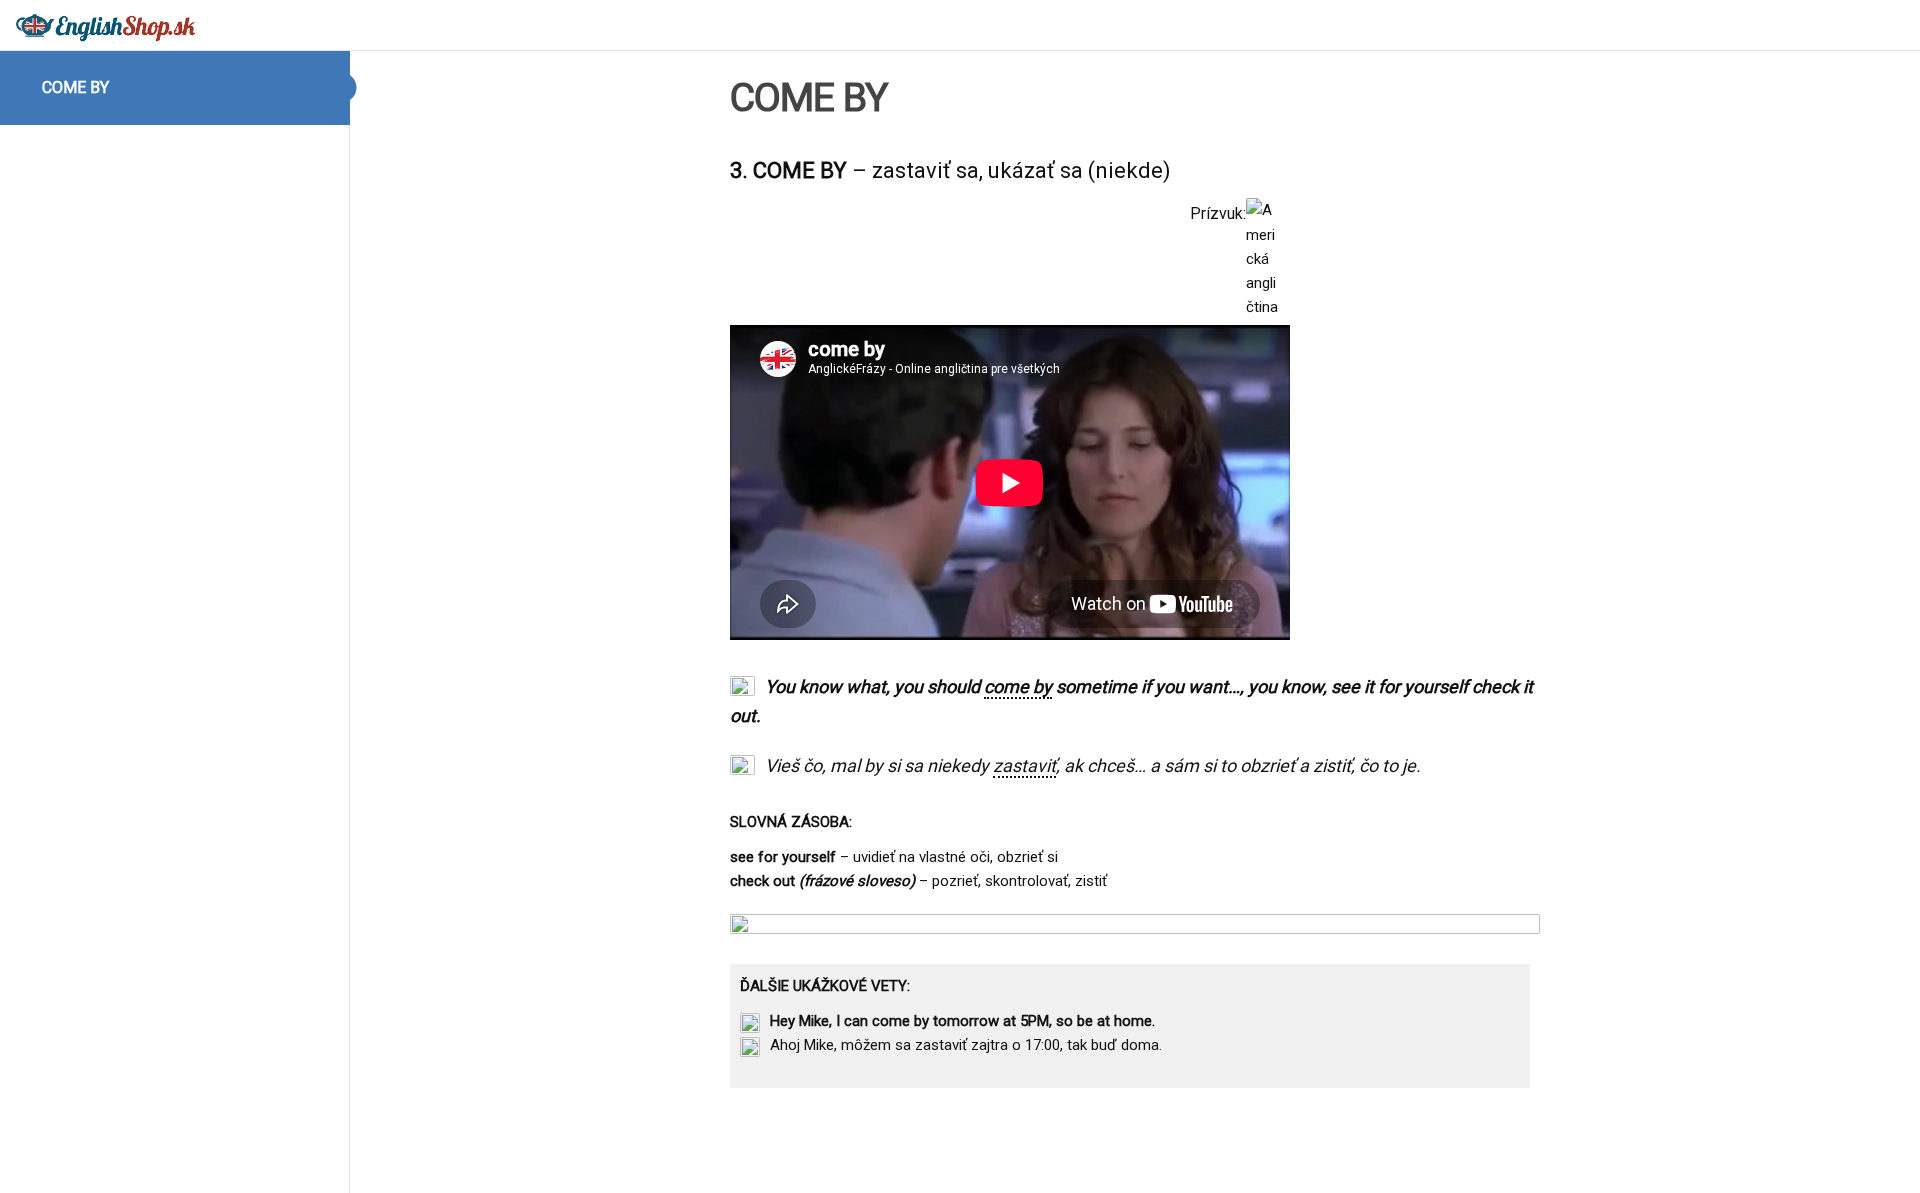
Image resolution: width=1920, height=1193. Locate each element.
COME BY (75, 87)
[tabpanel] (1135, 621)
